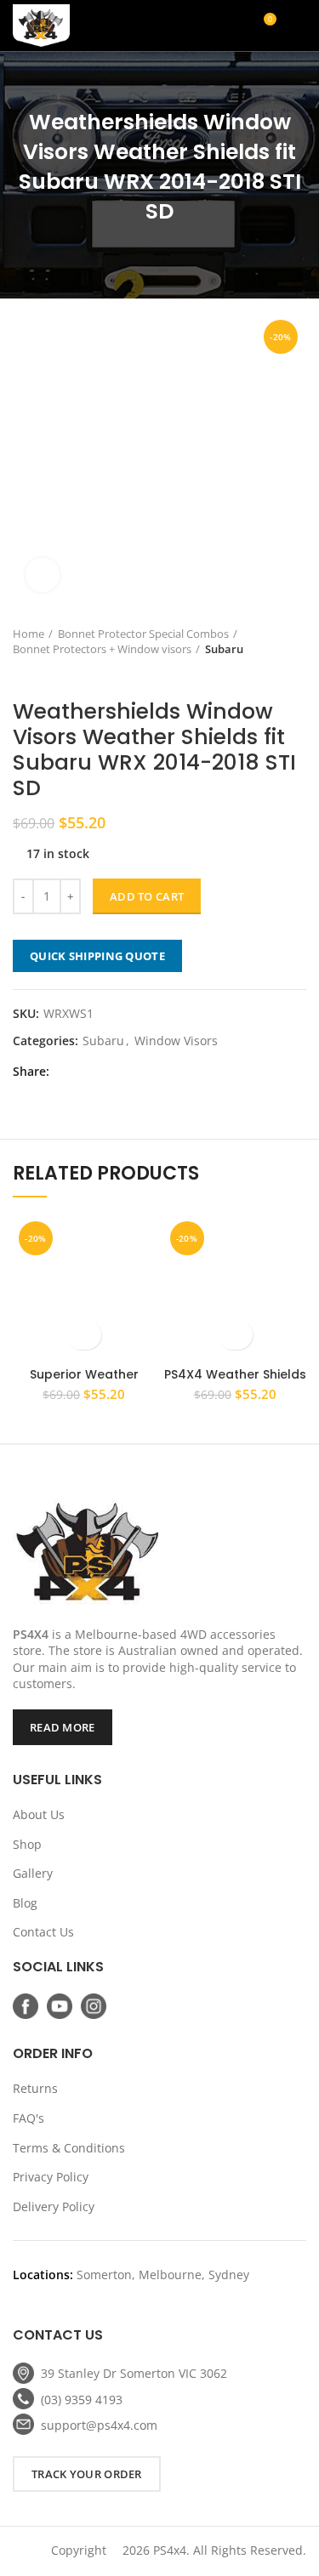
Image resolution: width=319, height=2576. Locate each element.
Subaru (224, 649)
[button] (84, 1335)
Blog (25, 1903)
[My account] (202, 26)
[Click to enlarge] (43, 575)
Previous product (21, 674)
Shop (27, 1844)
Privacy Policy (51, 2177)
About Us (39, 1814)
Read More (63, 1727)
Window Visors (176, 1041)
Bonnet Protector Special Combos (143, 634)
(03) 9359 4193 (82, 2400)
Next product (55, 674)
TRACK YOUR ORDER (87, 2474)
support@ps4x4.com (99, 2425)
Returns (35, 2088)
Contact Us (43, 1932)
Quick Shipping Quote (97, 956)
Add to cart (147, 896)
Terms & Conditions (69, 2148)
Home (28, 634)
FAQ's (28, 2118)
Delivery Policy (54, 2206)
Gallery (33, 1873)
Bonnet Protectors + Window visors (102, 649)
